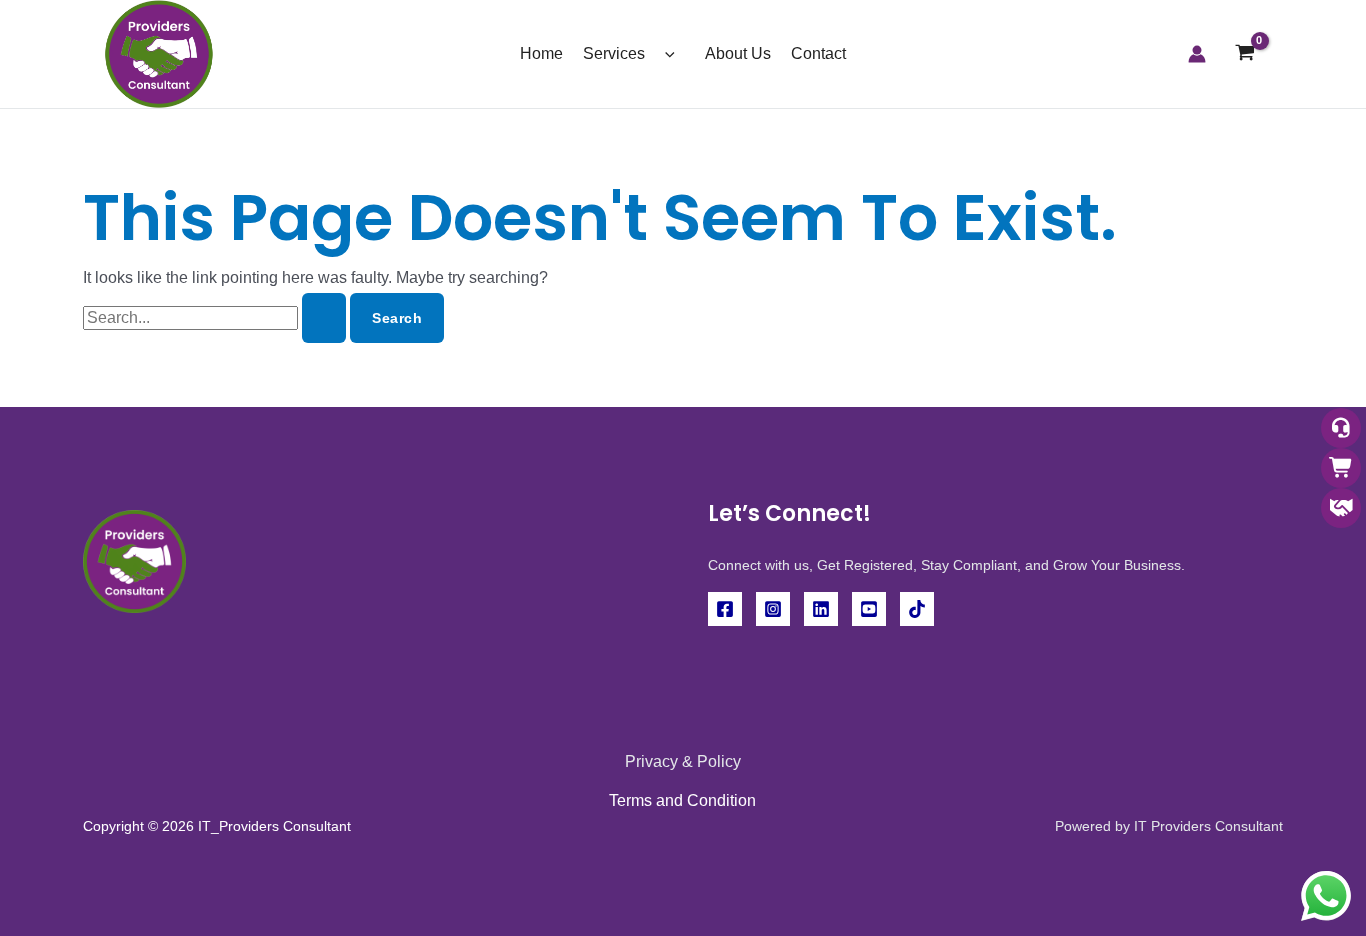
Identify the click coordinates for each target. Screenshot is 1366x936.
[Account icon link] (1197, 54)
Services (614, 53)
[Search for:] (216, 317)
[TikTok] (917, 609)
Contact (818, 53)
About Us (738, 53)
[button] (665, 53)
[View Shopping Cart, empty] (1244, 54)
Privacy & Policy (683, 761)
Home (541, 53)
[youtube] (869, 609)
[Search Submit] (324, 318)
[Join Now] (1341, 509)
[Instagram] (773, 609)
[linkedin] (821, 609)
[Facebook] (725, 609)
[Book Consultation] (1341, 429)
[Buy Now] (1341, 469)
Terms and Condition (682, 800)
